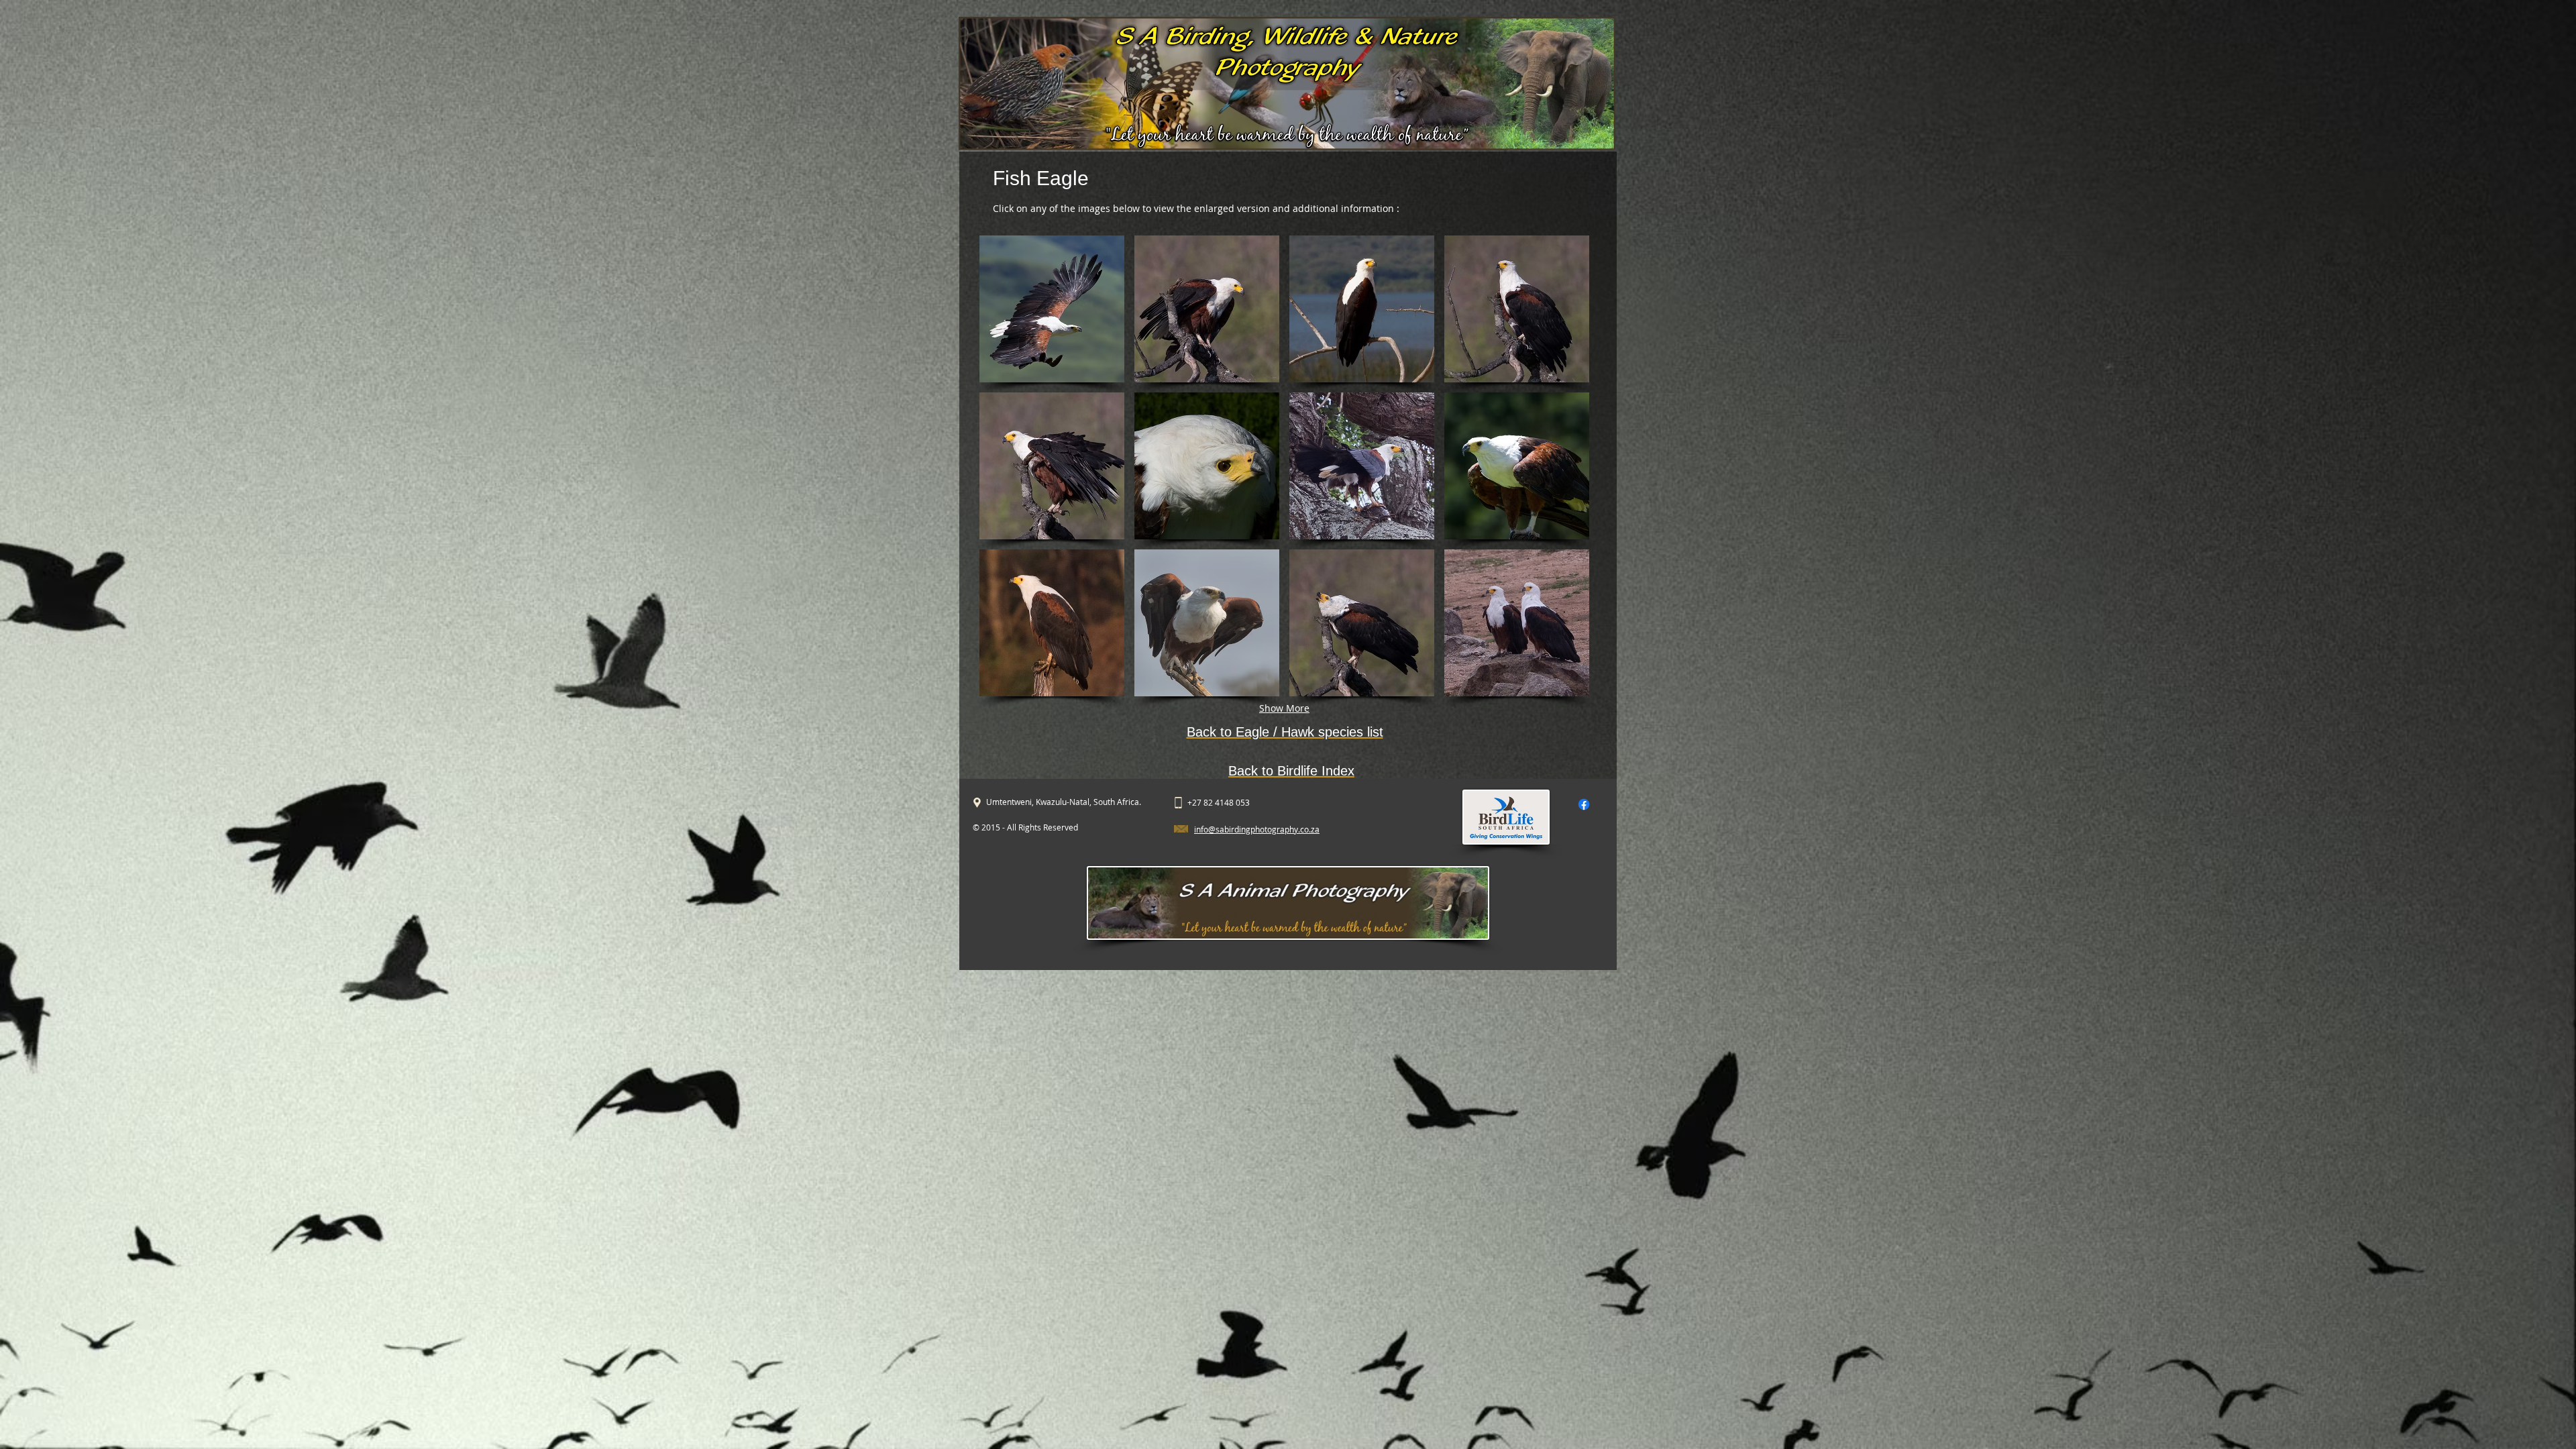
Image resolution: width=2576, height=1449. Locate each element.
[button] (1052, 309)
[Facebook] (1584, 804)
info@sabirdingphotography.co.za (1257, 829)
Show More (1284, 708)
